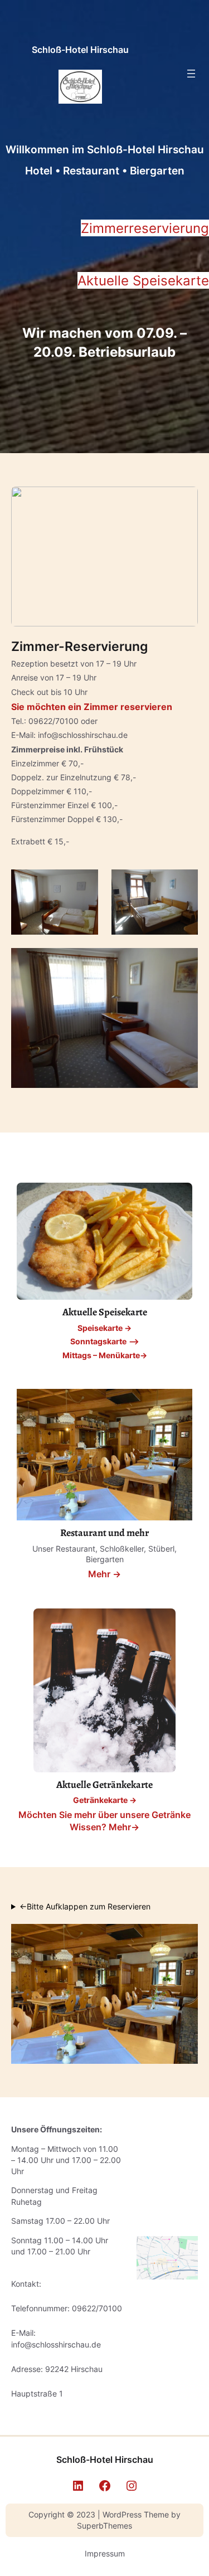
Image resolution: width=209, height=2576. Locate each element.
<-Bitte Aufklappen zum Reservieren (85, 1906)
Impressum (105, 2553)
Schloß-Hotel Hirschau (80, 50)
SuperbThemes (104, 2526)
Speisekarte (100, 1328)
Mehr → (104, 1574)
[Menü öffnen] (191, 74)
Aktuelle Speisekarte (143, 280)
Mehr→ (124, 1827)
